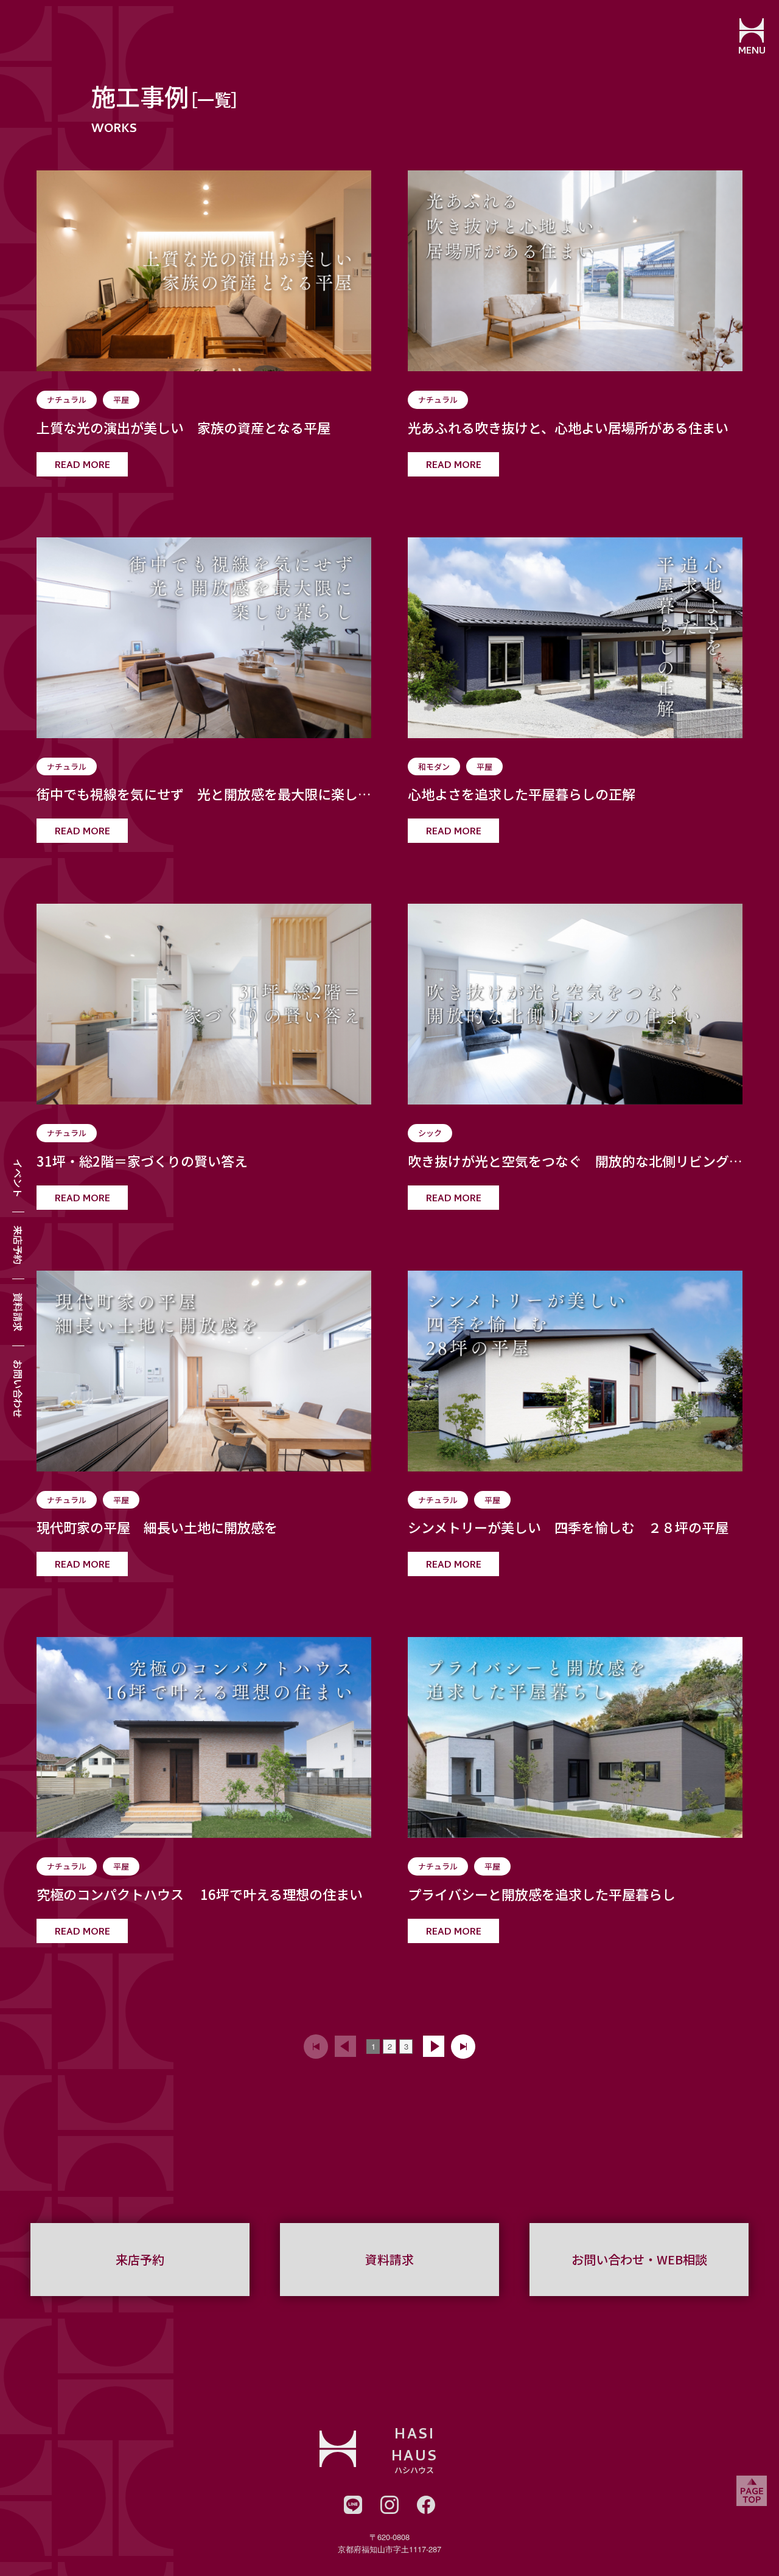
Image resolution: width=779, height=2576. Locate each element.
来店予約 (18, 1245)
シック (430, 1133)
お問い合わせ (18, 1389)
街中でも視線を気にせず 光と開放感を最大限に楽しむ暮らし (204, 794)
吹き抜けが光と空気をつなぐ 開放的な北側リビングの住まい (575, 1161)
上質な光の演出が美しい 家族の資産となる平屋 (183, 428)
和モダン (434, 766)
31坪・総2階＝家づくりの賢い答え (142, 1161)
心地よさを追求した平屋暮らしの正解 (522, 794)
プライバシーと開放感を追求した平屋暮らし (542, 1894)
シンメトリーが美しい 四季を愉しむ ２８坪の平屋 (568, 1527)
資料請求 (18, 1312)
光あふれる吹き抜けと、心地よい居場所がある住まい (568, 428)
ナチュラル (67, 400)
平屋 (121, 400)
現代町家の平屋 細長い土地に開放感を (157, 1527)
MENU (752, 52)
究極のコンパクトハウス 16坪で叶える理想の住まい (200, 1894)
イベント (18, 1178)
